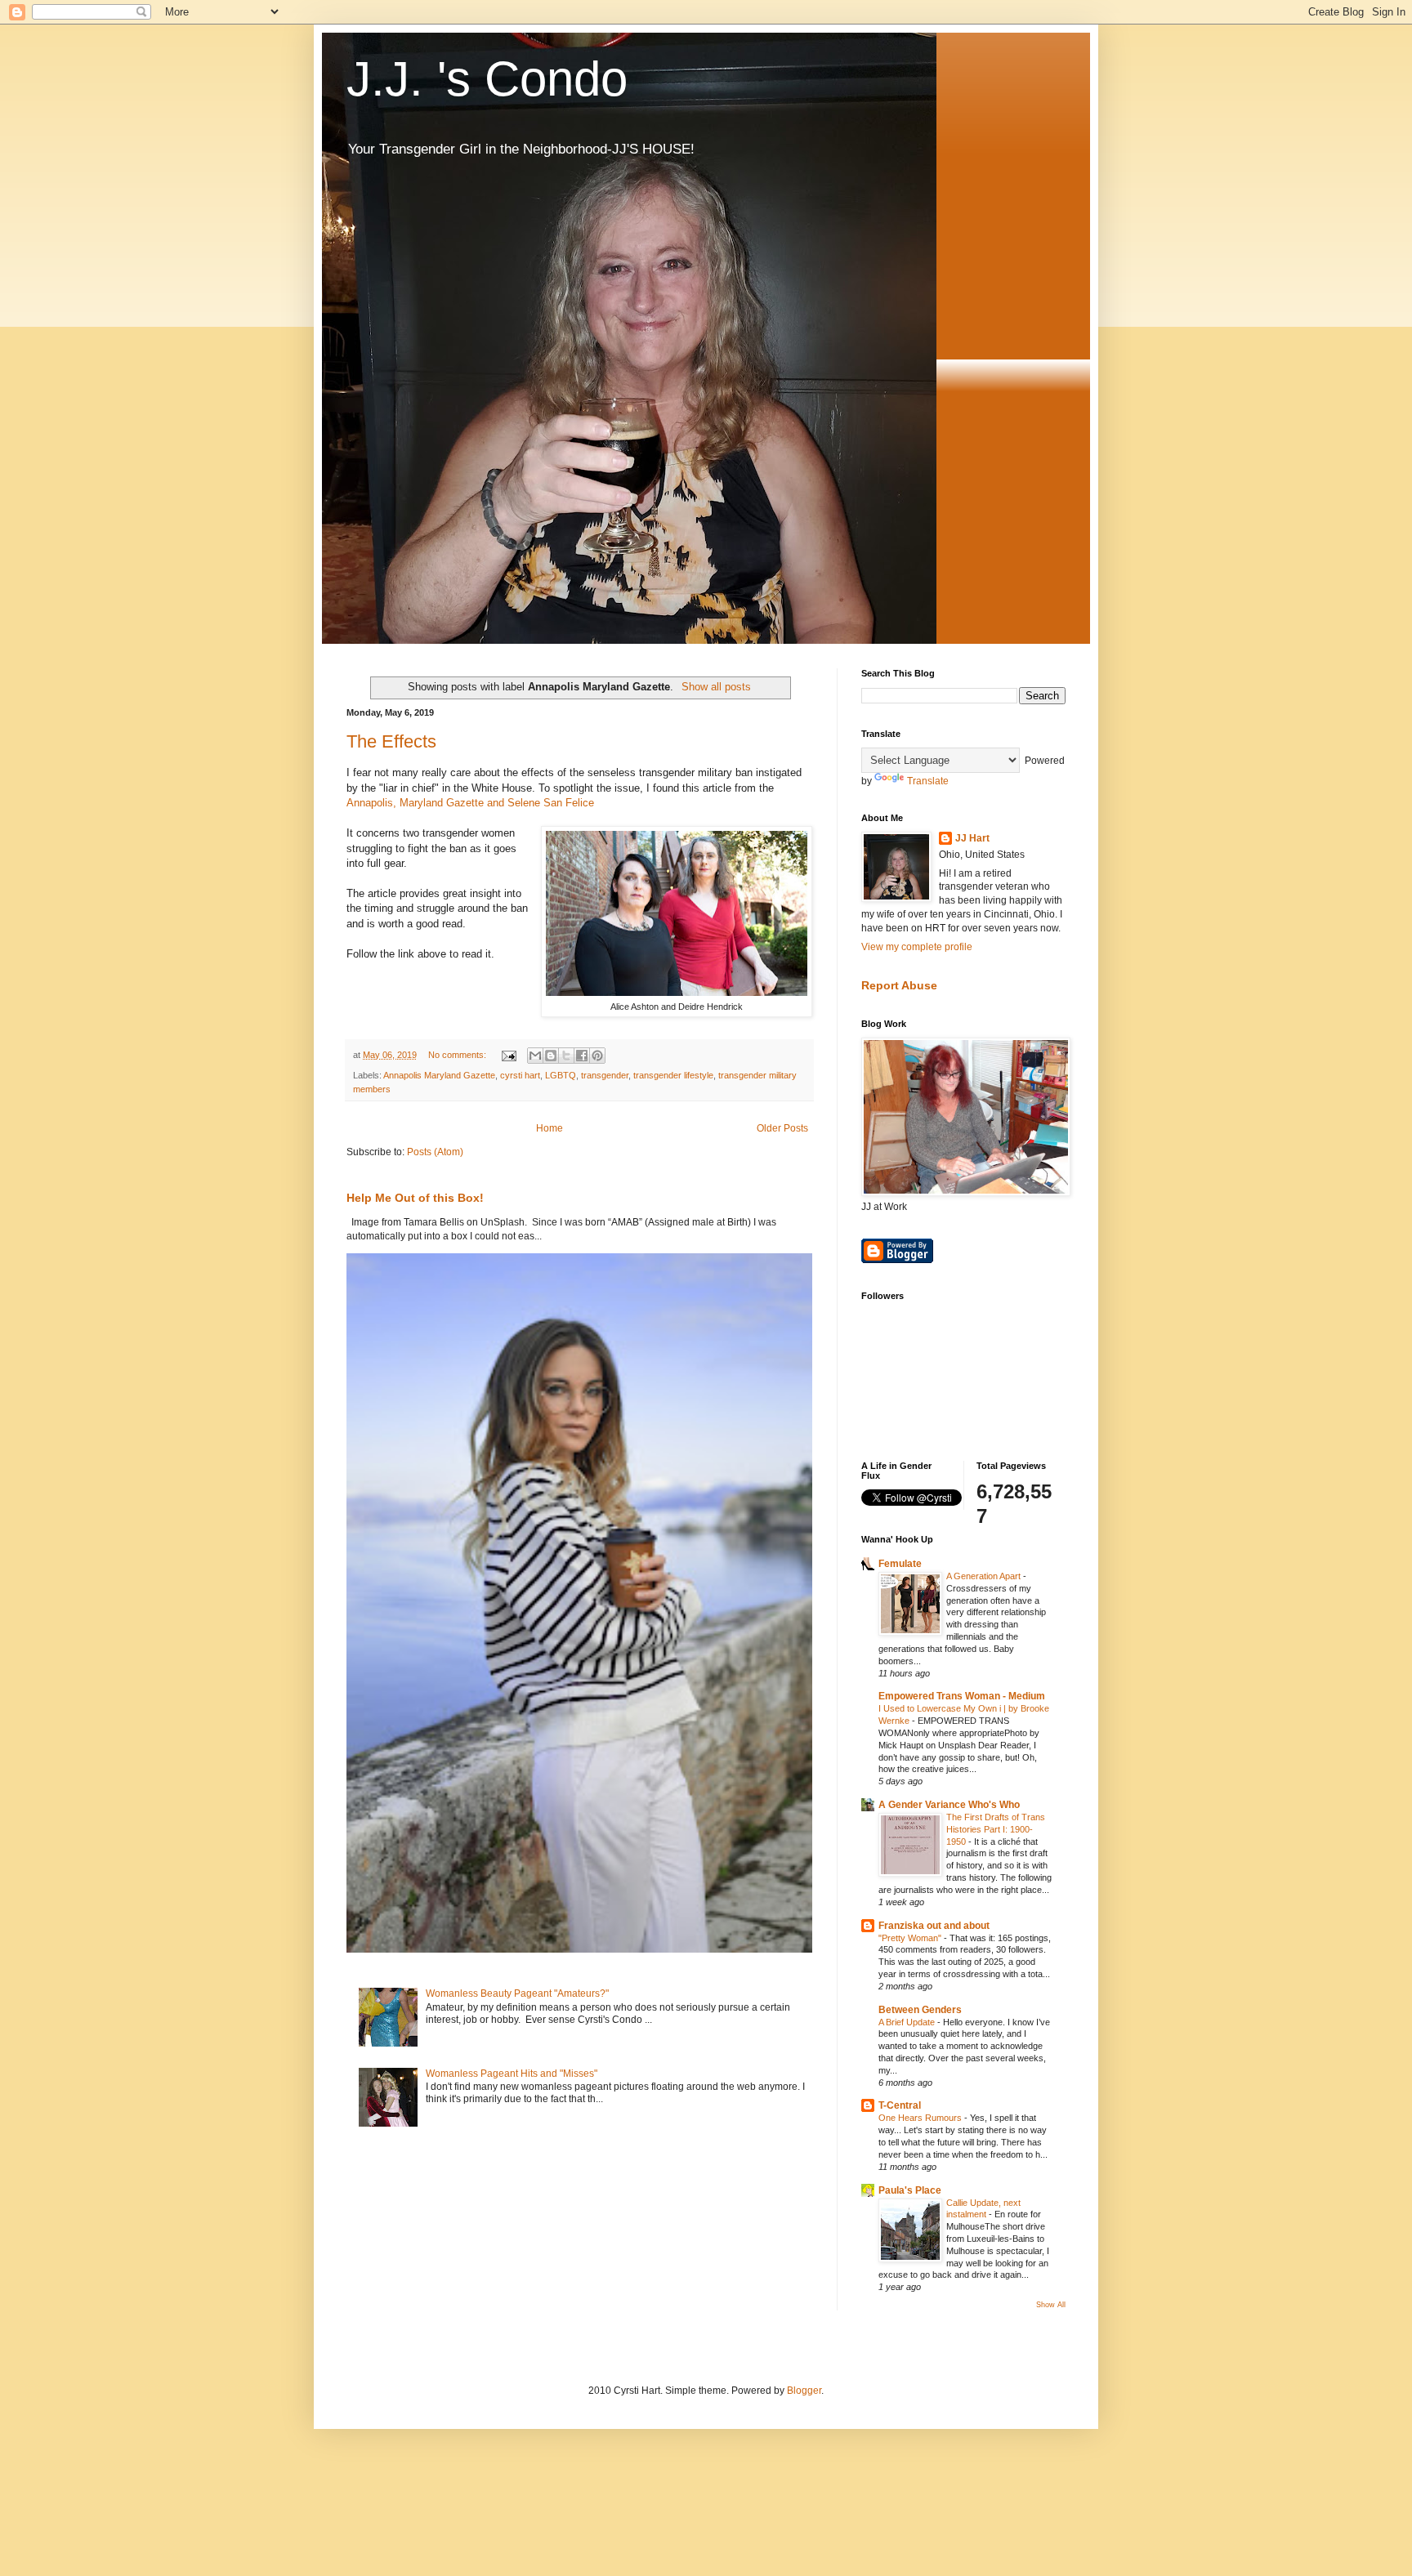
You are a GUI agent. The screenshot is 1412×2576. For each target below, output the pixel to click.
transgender (605, 1075)
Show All (1051, 2305)
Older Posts (782, 1128)
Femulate (900, 1564)
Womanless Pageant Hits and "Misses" (512, 2074)
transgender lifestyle (673, 1075)
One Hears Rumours (921, 2118)
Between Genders (920, 2010)
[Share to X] (566, 1056)
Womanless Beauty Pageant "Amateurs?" (517, 1993)
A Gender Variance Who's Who (949, 1805)
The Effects (391, 741)
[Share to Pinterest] (597, 1056)
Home (550, 1128)
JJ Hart (972, 838)
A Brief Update (908, 2022)
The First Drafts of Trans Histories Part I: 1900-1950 (996, 1829)
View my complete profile (917, 947)
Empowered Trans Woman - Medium (962, 1696)
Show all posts (716, 687)
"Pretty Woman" (911, 1938)
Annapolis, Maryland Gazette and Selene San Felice (472, 803)
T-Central (900, 2105)
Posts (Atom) (435, 1152)
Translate (928, 781)
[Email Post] (508, 1055)
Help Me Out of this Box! (415, 1198)
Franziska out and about (934, 1926)
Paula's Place (910, 2190)
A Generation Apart (985, 1576)
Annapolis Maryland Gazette (439, 1075)
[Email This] (535, 1056)
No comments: (458, 1055)
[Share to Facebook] (582, 1056)
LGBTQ (561, 1075)
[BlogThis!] (551, 1056)
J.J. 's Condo (487, 79)
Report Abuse (899, 985)
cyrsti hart (520, 1075)
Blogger (804, 2391)
